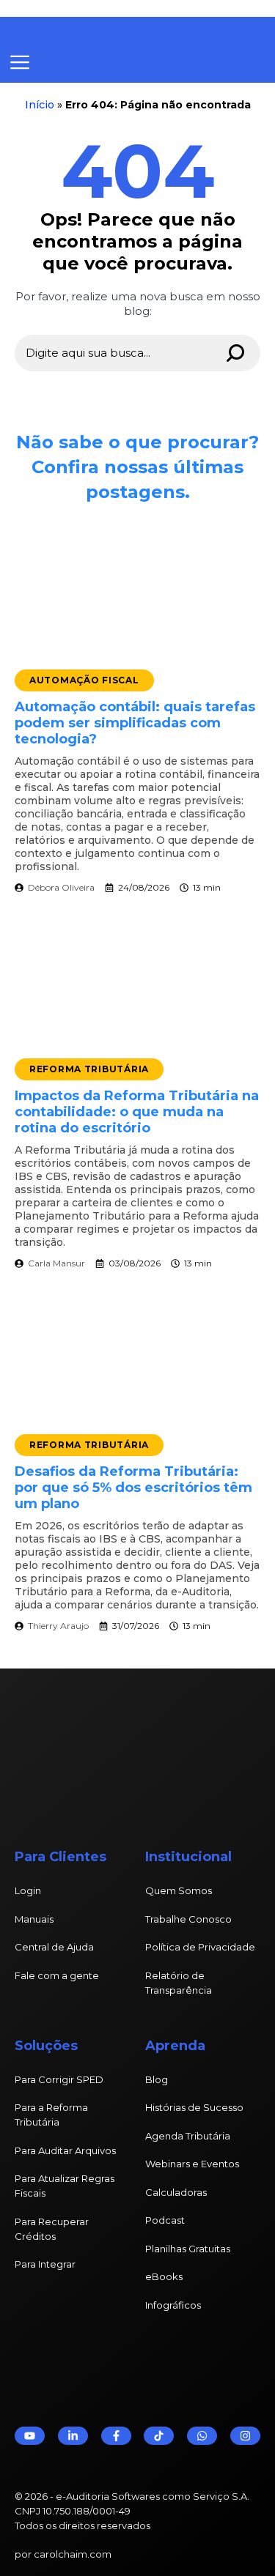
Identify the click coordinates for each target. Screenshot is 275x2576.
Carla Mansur (56, 1263)
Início (40, 105)
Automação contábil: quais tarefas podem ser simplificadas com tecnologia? (135, 723)
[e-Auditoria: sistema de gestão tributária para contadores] (121, 30)
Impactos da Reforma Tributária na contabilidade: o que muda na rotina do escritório (137, 1112)
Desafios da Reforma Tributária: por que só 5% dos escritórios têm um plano (133, 1488)
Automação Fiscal (84, 680)
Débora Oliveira (61, 887)
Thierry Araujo (58, 1626)
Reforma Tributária (89, 1069)
